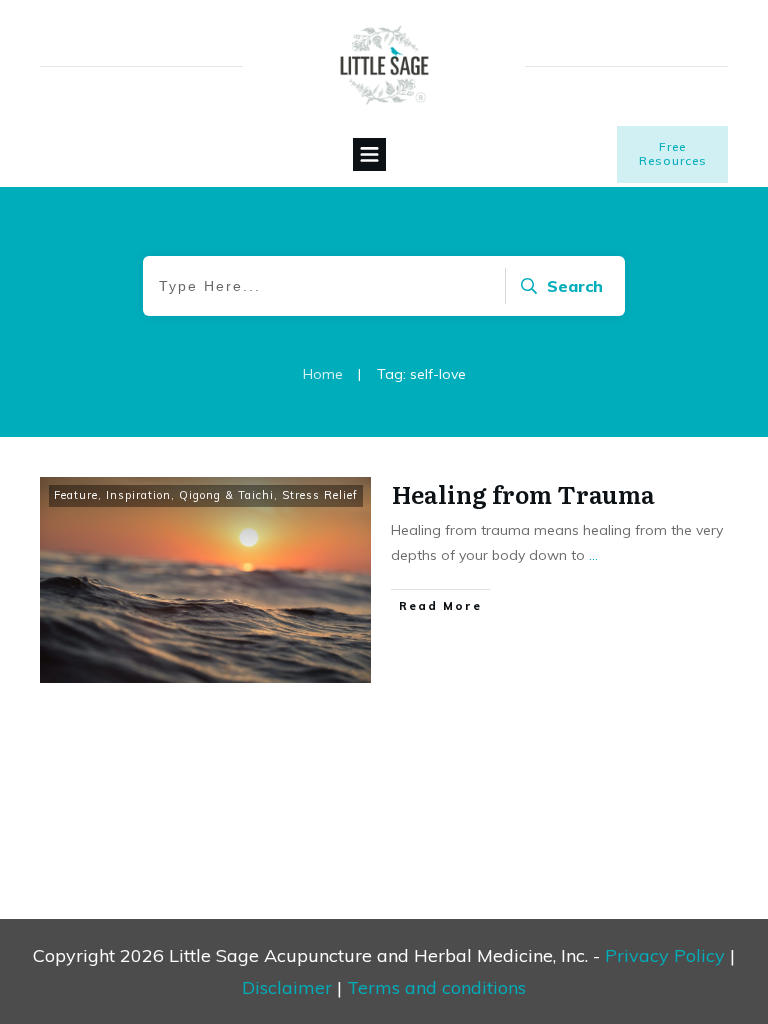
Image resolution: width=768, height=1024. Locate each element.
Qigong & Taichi (226, 495)
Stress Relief (320, 495)
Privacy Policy (665, 955)
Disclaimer (287, 987)
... (593, 555)
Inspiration (138, 495)
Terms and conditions (436, 987)
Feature (76, 495)
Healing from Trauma (523, 493)
